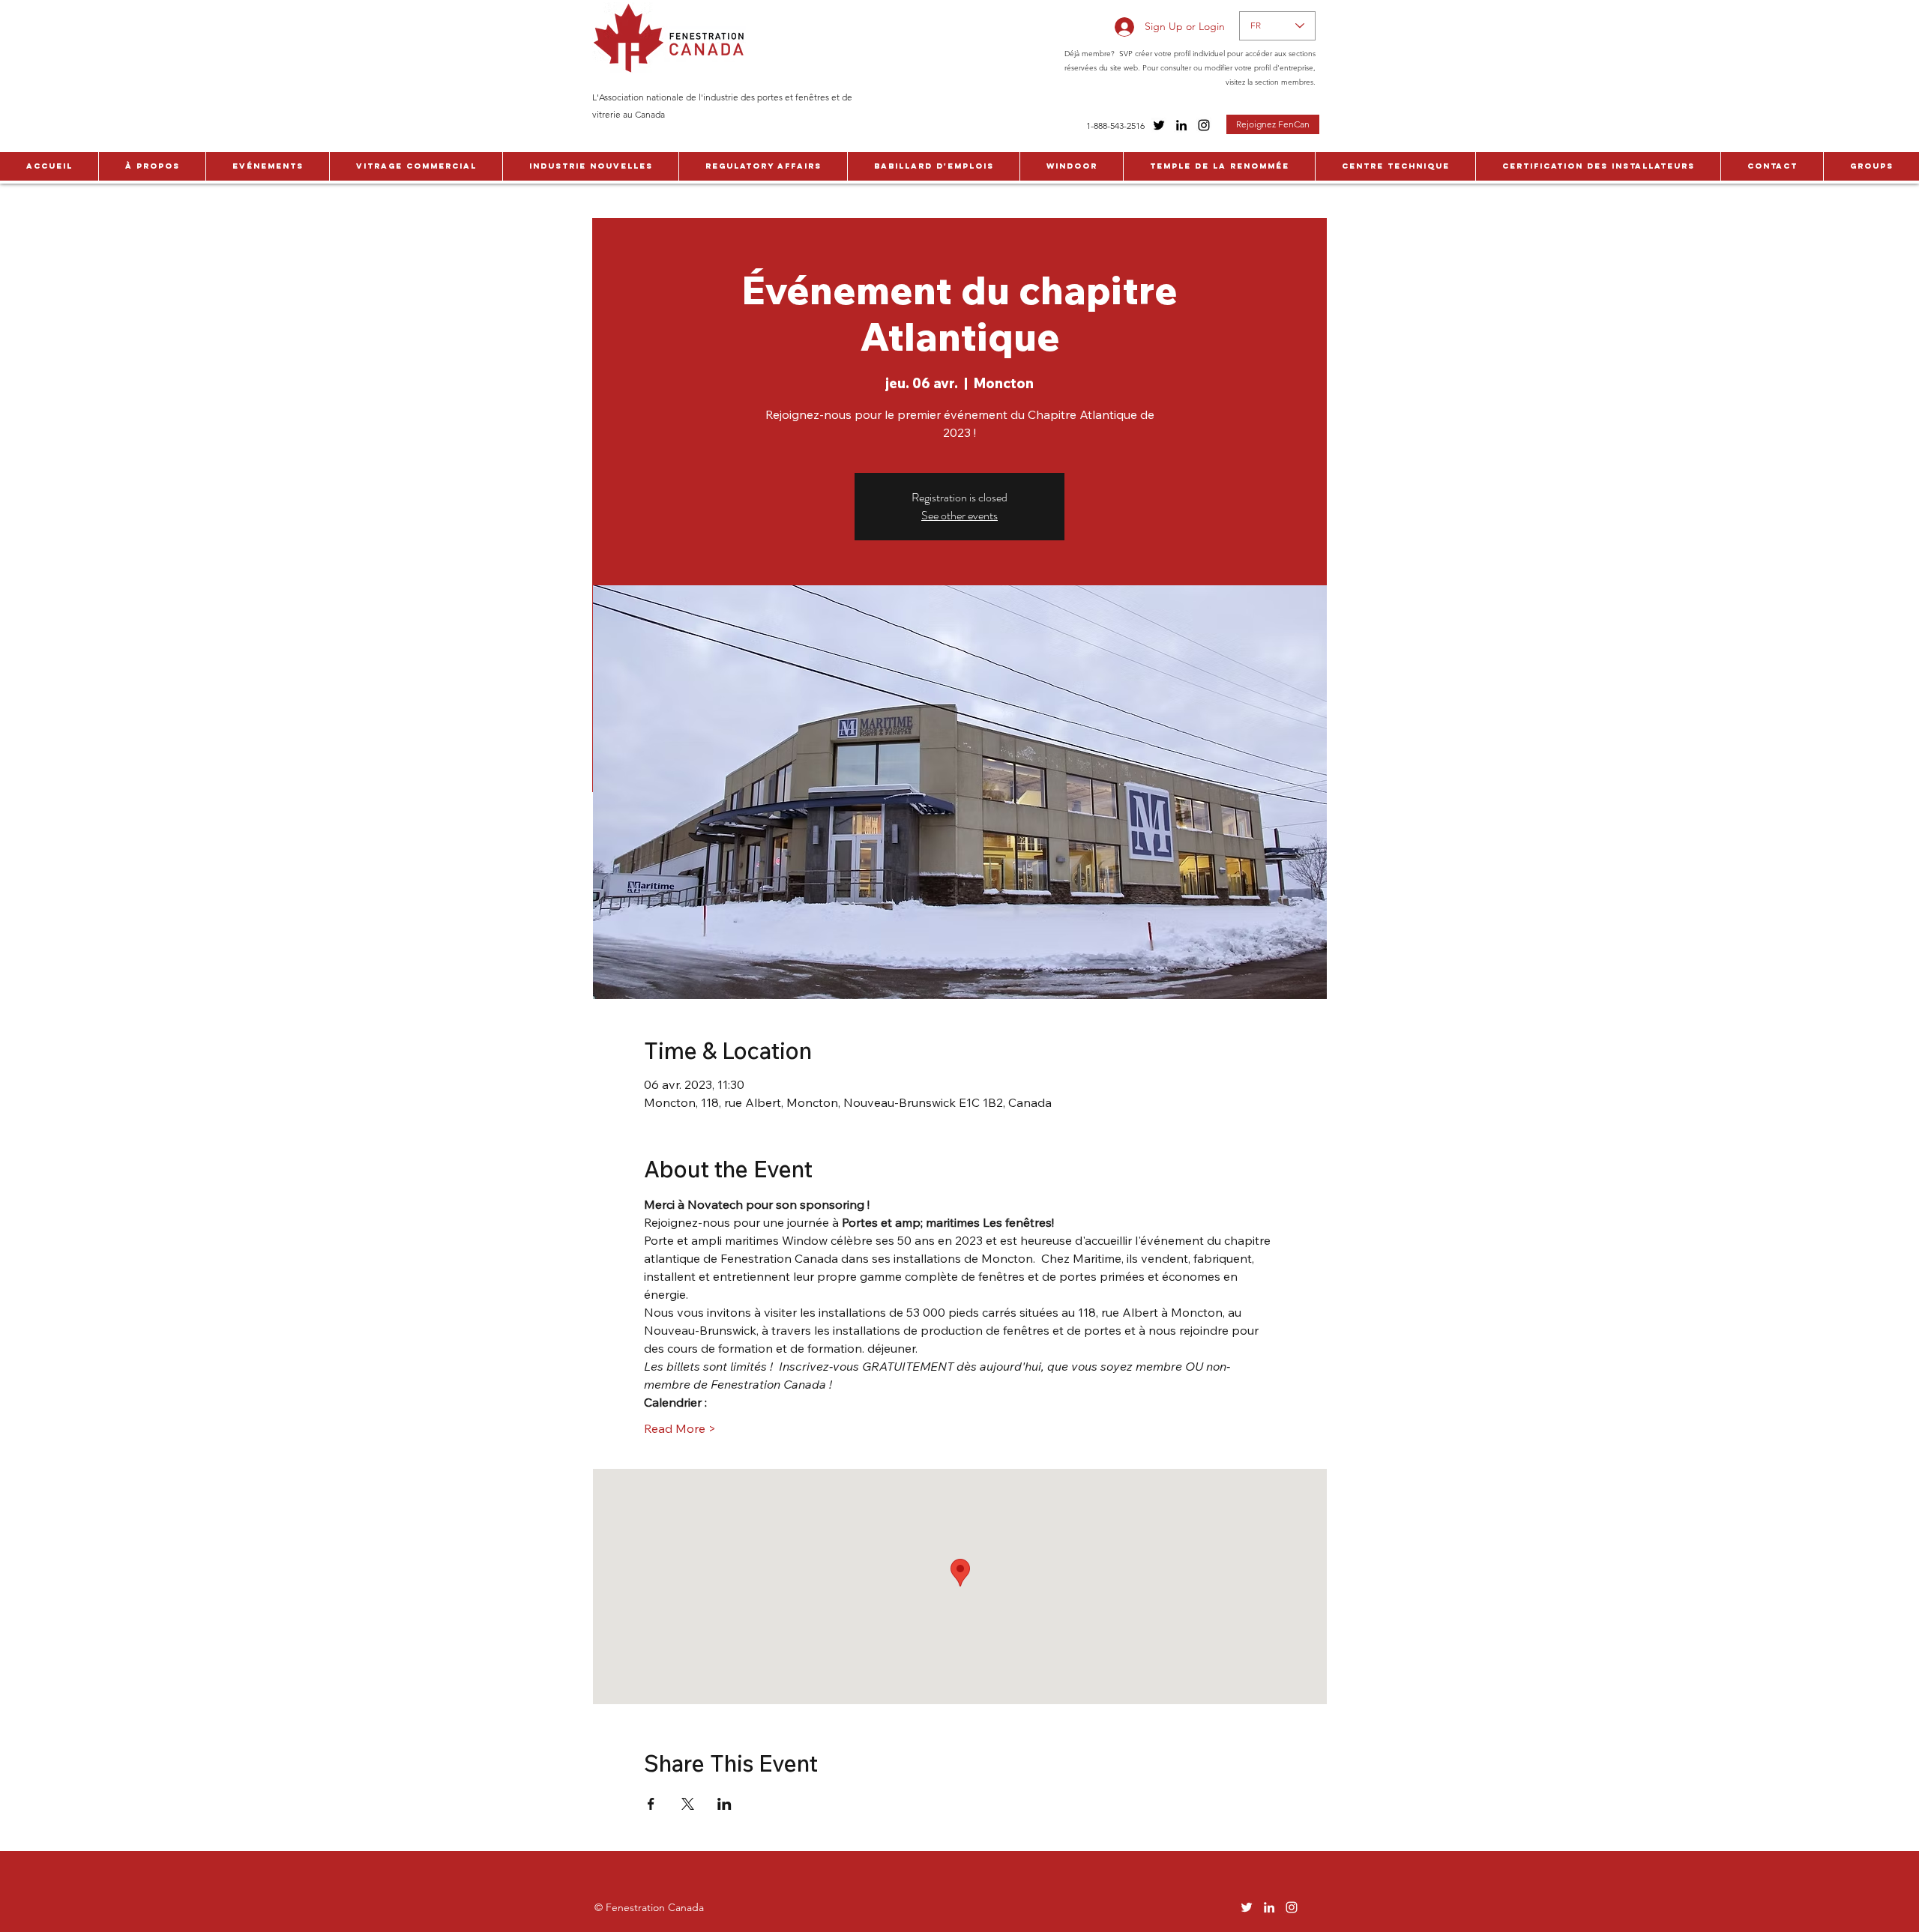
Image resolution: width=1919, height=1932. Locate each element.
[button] (152, 166)
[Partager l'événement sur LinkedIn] (724, 1804)
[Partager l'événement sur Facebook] (651, 1804)
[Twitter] (1159, 125)
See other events (959, 515)
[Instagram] (1204, 125)
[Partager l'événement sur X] (688, 1804)
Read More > (680, 1428)
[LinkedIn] (1181, 125)
